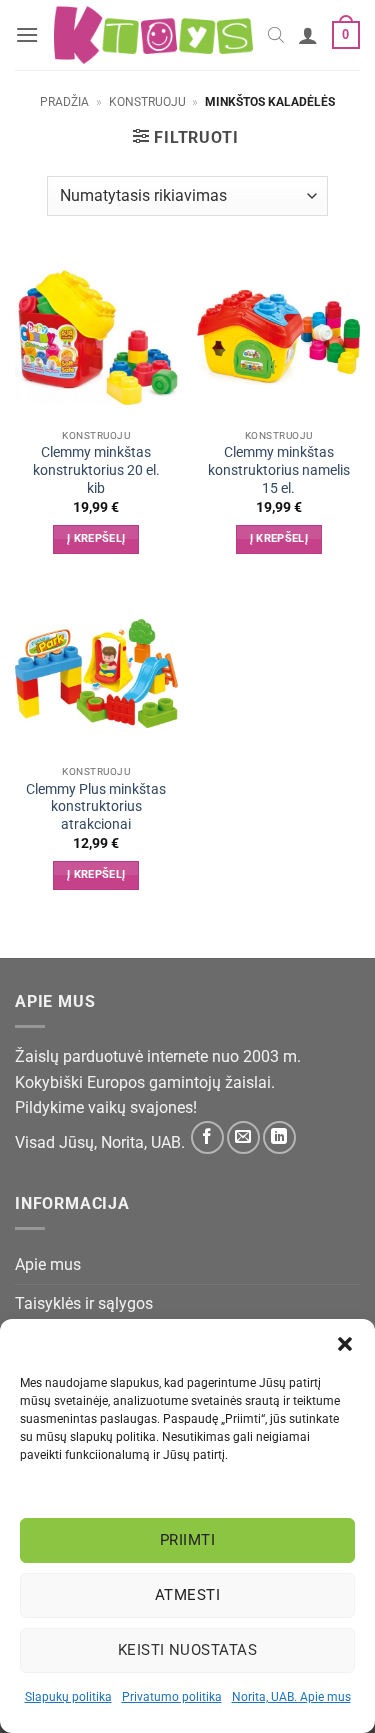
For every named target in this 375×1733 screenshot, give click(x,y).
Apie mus (48, 1264)
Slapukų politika (68, 1697)
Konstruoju (147, 102)
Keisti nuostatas (187, 1650)
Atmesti (187, 1595)
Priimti (187, 1540)
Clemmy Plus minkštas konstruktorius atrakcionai (96, 806)
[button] (345, 1344)
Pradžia (64, 102)
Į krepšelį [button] (96, 538)
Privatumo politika (172, 1697)
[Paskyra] (308, 35)
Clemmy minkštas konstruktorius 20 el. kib (96, 469)
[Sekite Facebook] (207, 1137)
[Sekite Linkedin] (279, 1137)
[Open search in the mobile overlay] (276, 35)
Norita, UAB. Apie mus (291, 1697)
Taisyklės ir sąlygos (84, 1303)
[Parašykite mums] (243, 1137)
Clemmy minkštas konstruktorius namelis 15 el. (279, 469)
